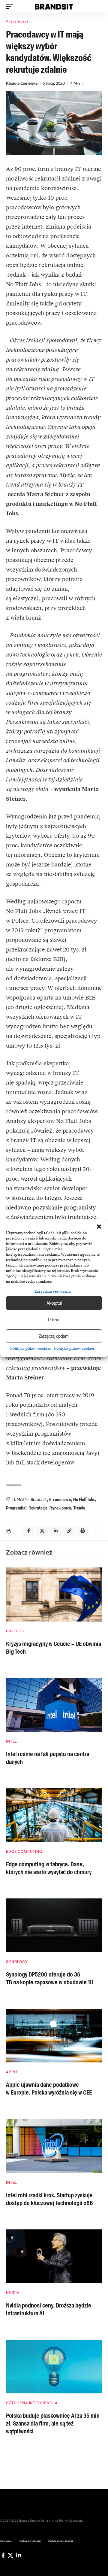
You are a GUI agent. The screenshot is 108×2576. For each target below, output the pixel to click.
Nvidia (13, 2293)
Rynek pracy (60, 1508)
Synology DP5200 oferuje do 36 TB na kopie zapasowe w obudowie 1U (50, 1978)
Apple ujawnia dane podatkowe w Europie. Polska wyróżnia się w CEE (49, 2089)
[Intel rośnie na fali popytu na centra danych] (54, 1705)
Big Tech (15, 1631)
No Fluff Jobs (84, 1499)
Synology (17, 1962)
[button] (99, 1227)
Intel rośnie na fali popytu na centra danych (48, 1758)
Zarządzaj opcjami (54, 1336)
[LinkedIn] (19, 2555)
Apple (12, 2072)
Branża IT (39, 1499)
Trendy (79, 1508)
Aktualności (17, 21)
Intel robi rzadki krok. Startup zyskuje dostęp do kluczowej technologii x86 (49, 2199)
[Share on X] (42, 1531)
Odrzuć (54, 1319)
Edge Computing (24, 1852)
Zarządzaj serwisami (53, 1291)
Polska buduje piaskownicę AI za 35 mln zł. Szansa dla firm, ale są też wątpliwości (53, 2423)
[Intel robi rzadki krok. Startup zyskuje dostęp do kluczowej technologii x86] (54, 2146)
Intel (12, 1741)
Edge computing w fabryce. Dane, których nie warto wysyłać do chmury (49, 1868)
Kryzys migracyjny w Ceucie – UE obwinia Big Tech (54, 1648)
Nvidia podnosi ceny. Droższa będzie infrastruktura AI (49, 2309)
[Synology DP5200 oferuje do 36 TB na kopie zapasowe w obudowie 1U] (54, 1925)
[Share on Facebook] (28, 1531)
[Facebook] (3, 2555)
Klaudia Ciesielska (22, 83)
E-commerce (60, 1499)
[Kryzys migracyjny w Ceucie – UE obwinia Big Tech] (54, 1594)
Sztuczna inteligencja (32, 2403)
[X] (10, 2555)
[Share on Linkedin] (55, 1531)
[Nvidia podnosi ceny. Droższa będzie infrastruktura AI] (54, 2256)
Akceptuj (54, 1303)
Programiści (16, 1508)
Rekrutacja (38, 1508)
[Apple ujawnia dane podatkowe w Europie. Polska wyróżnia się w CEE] (54, 2036)
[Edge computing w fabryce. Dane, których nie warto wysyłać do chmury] (54, 1815)
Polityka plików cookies (31, 1349)
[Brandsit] (54, 6)
